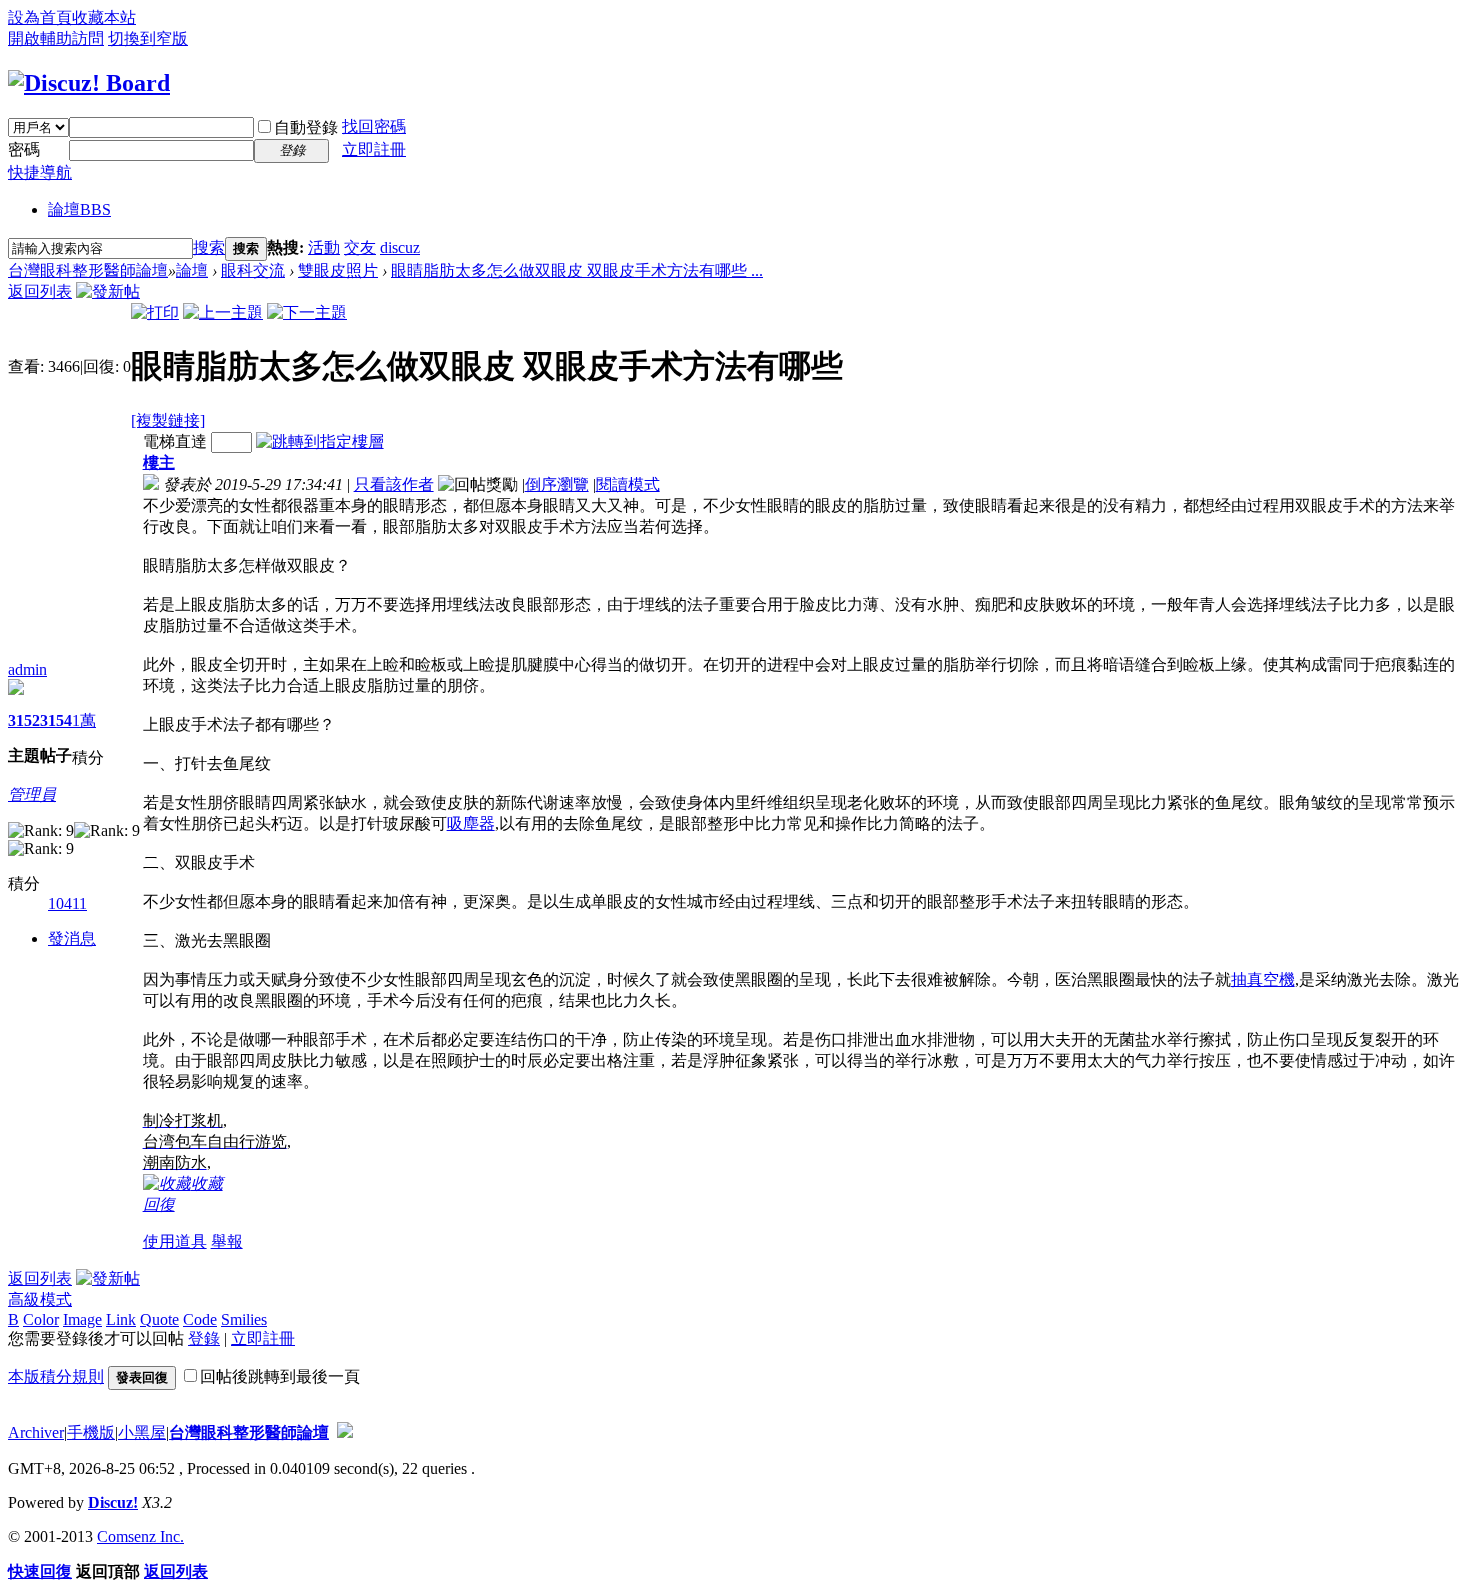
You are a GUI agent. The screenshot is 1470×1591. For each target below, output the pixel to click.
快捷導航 (40, 172)
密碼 (24, 149)
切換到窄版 (148, 38)
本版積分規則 (56, 1376)
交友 (360, 247)
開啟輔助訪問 (56, 38)
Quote (159, 1319)
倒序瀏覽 (557, 484)
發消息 (72, 938)
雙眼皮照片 (338, 270)
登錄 (204, 1338)
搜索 (209, 247)
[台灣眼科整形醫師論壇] (89, 83)
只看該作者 (394, 484)
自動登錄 (306, 127)
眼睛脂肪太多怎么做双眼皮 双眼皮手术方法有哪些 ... (577, 270)
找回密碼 (374, 126)
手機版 (91, 1432)
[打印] (155, 312)
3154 (56, 720)
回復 (159, 1204)
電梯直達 (175, 441)
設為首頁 (40, 17)
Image (82, 1319)
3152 (24, 720)
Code (200, 1319)
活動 (324, 247)
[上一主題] (223, 312)
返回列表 (40, 291)
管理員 (32, 794)
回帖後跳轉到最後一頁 (280, 1376)
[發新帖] (108, 291)
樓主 (159, 462)
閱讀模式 (628, 484)
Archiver (36, 1432)
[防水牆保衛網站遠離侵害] (345, 1432)
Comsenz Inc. (140, 1536)
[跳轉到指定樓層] (320, 441)
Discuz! (113, 1502)
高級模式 (40, 1299)
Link (121, 1319)
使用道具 (175, 1241)
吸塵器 (471, 823)
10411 (67, 903)
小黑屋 (142, 1432)
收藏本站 (104, 17)
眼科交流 (253, 270)
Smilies (244, 1319)
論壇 (79, 209)
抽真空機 (1263, 979)
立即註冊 (374, 149)
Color (41, 1319)
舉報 (227, 1241)
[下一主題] (307, 312)
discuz (400, 247)
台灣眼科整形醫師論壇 (88, 270)
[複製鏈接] (168, 420)
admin (27, 669)
